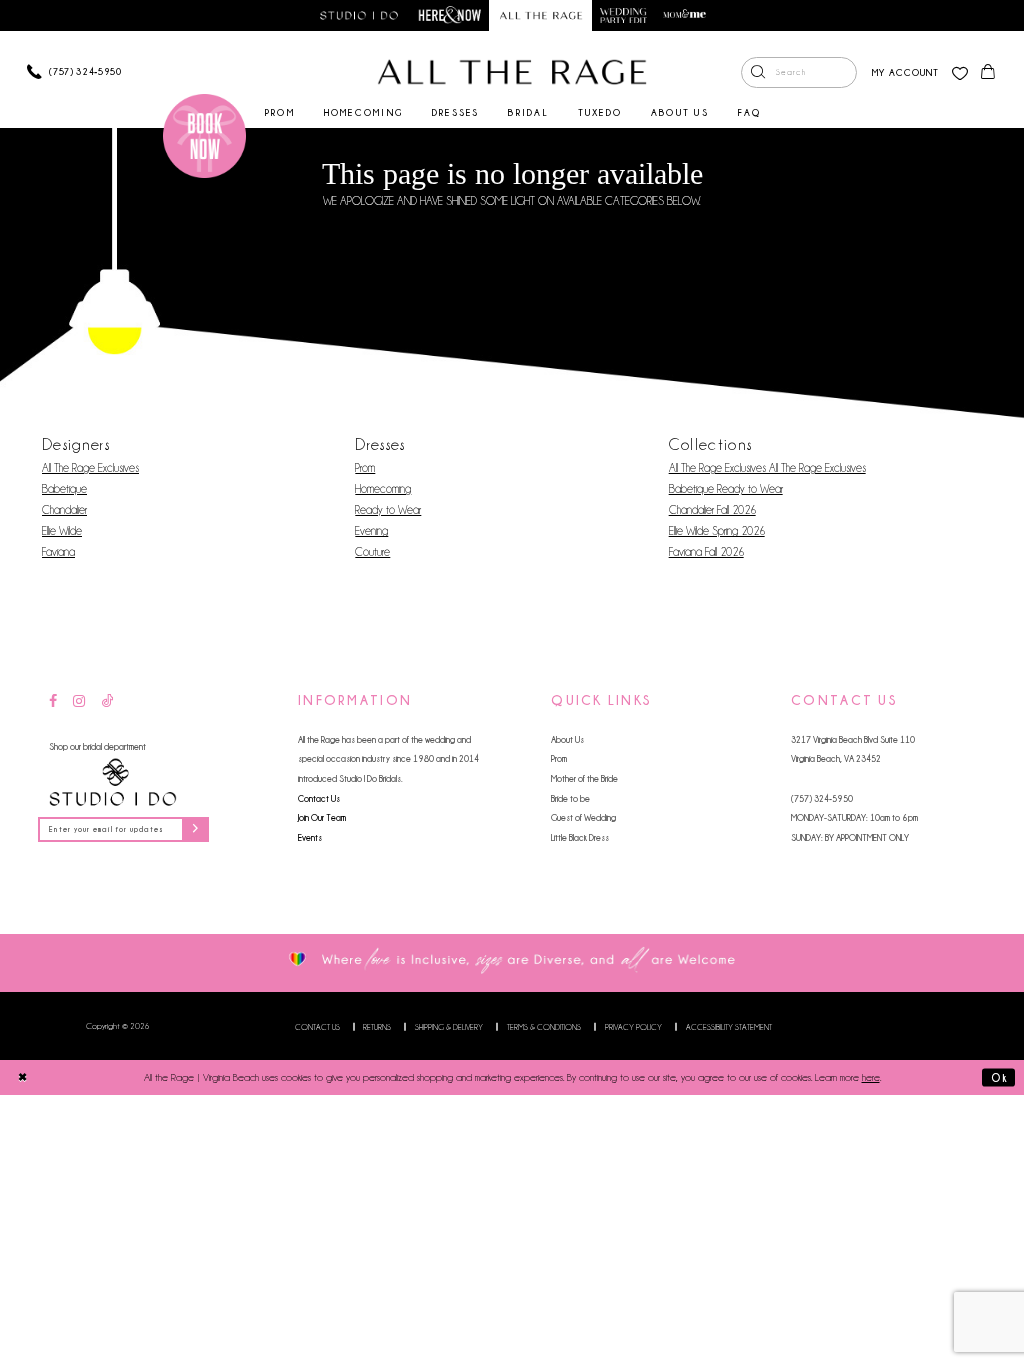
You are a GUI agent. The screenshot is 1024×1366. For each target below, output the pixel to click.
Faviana (58, 552)
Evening (371, 531)
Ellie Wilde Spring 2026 (717, 531)
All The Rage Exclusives (90, 468)
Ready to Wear (388, 510)
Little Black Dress (580, 837)
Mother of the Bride (584, 778)
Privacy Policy (633, 1027)
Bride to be (570, 798)
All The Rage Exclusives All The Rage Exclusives (767, 468)
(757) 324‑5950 (822, 798)
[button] (905, 72)
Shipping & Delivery (449, 1027)
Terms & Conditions (544, 1027)
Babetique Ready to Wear (726, 489)
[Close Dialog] (22, 1077)
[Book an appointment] (205, 136)
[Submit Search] (758, 73)
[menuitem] (799, 73)
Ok (999, 1078)
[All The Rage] (512, 72)
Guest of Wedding (583, 817)
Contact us (317, 1027)
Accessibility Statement (729, 1027)
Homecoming (383, 489)
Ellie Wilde (62, 531)
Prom (365, 468)
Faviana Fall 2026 (706, 552)
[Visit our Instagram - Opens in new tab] (79, 702)
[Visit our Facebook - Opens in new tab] (53, 702)
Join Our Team (322, 817)
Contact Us (319, 798)
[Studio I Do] (113, 782)
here (871, 1077)
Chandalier (64, 510)
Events (310, 837)
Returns (377, 1027)
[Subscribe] (195, 829)
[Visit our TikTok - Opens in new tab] (108, 702)
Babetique (64, 489)
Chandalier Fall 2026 (712, 510)
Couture (372, 552)
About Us (567, 739)
